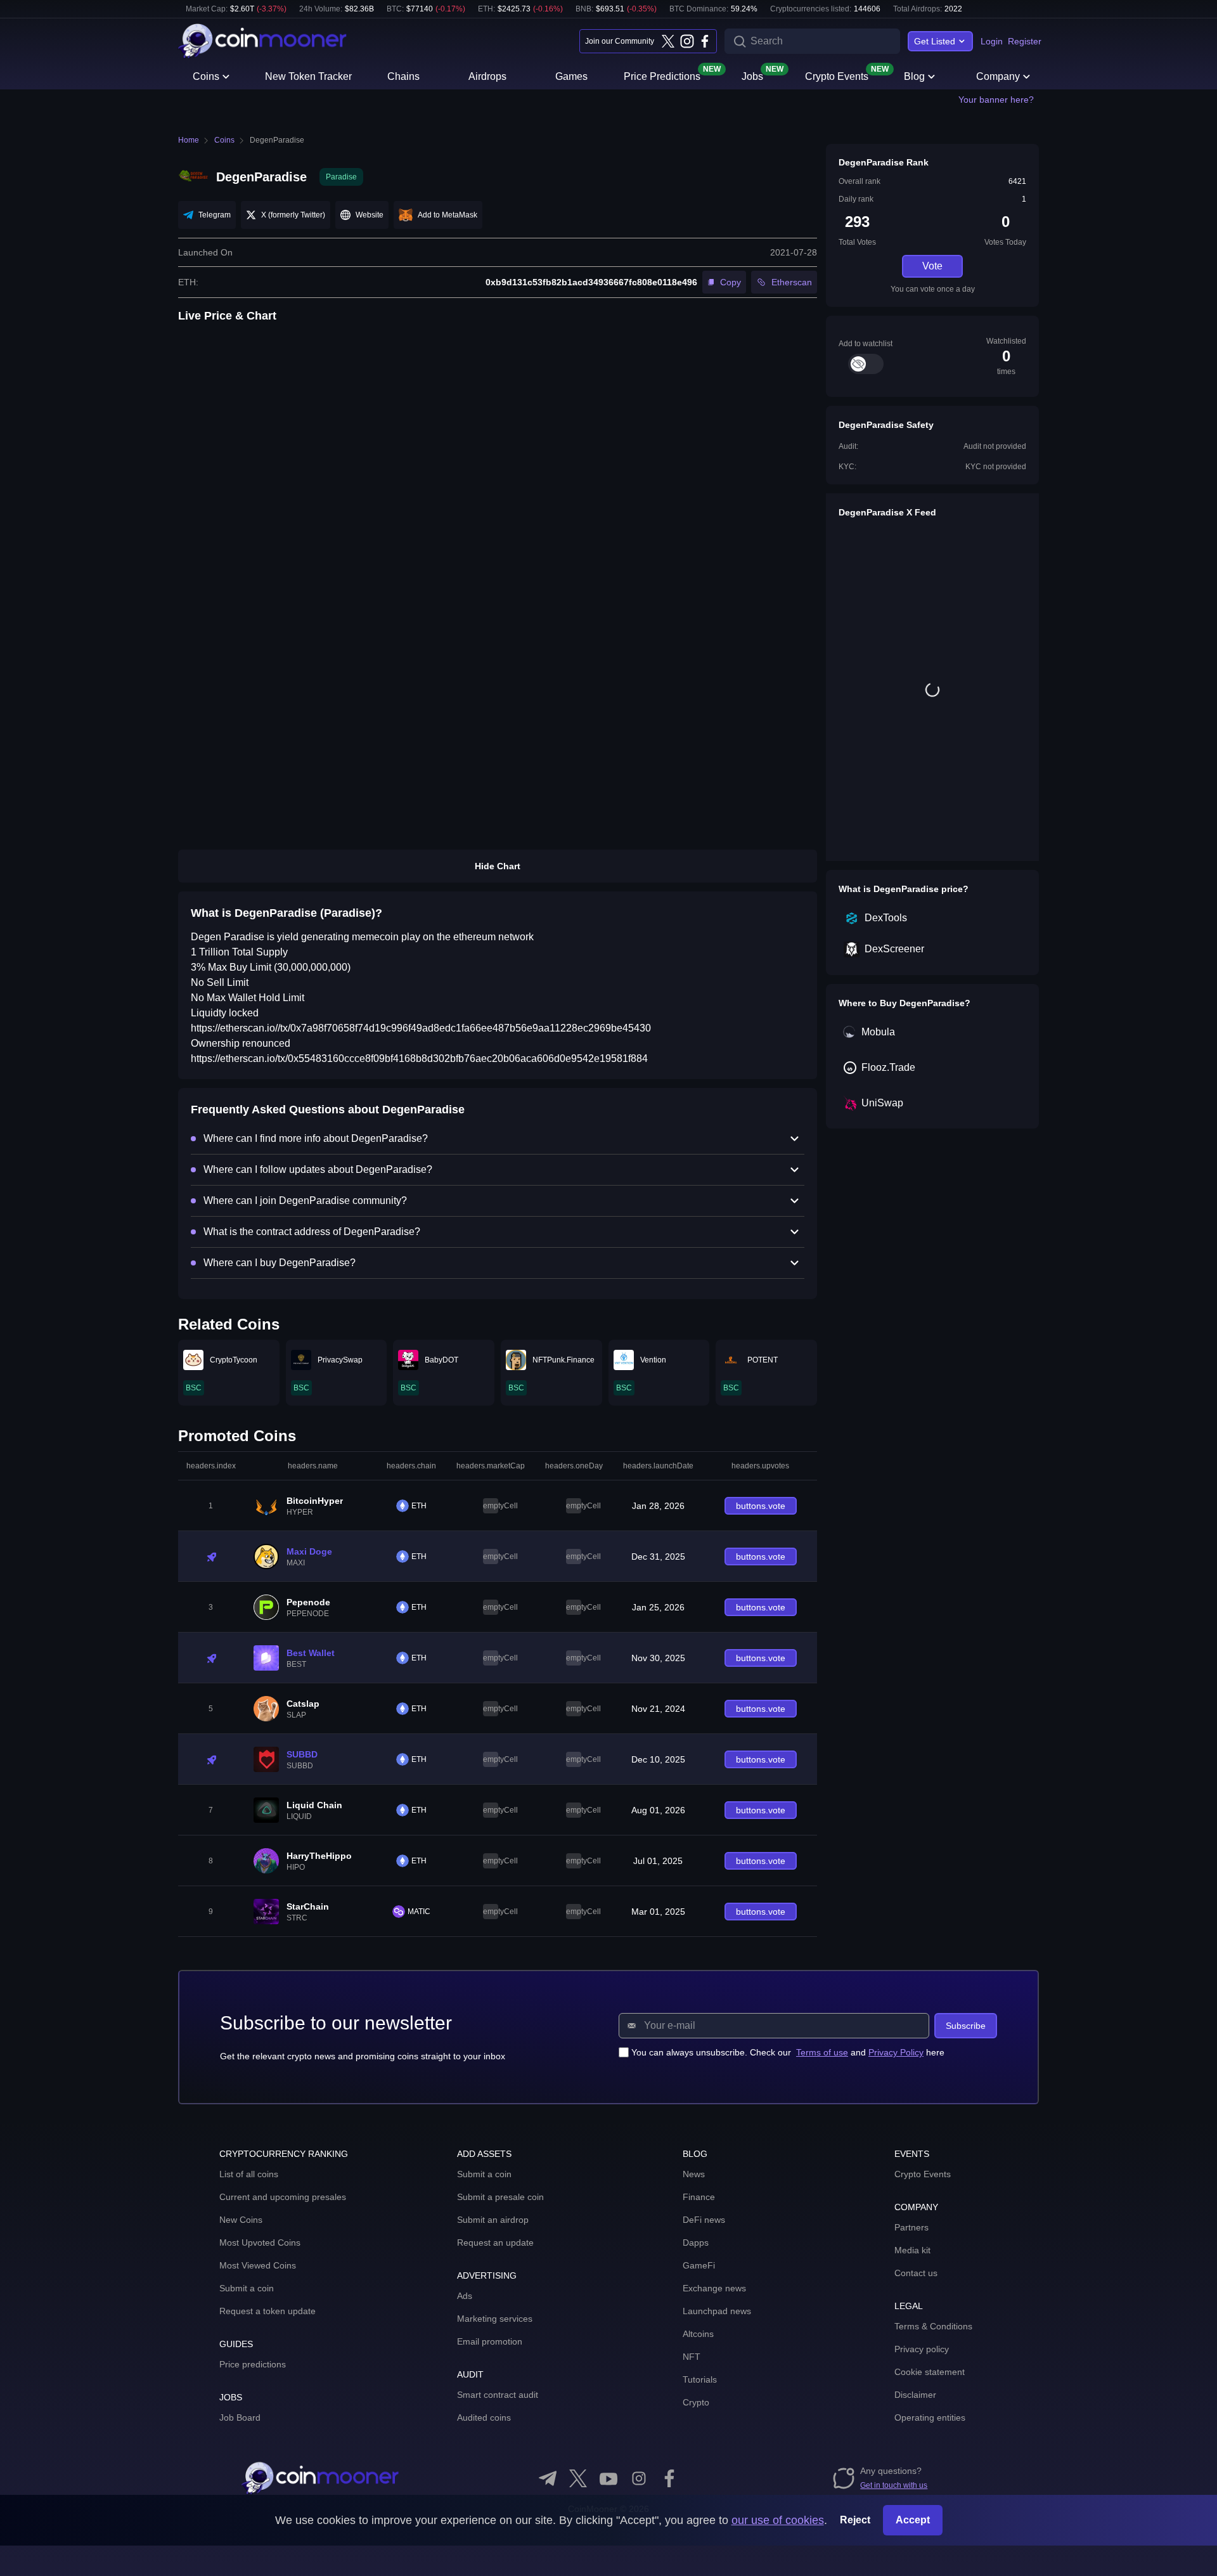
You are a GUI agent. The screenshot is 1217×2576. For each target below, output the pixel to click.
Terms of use (822, 2052)
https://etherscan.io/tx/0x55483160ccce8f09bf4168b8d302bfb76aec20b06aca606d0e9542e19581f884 (419, 1058)
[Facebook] (705, 41)
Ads (465, 2296)
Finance (699, 2197)
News (694, 2174)
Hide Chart (498, 866)
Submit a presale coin (500, 2197)
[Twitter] (668, 41)
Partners (911, 2227)
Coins (206, 76)
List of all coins (249, 2174)
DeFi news (704, 2220)
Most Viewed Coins (258, 2265)
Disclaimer (915, 2395)
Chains (403, 76)
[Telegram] (548, 2478)
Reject (855, 2520)
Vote (932, 266)
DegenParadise (277, 140)
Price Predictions (662, 75)
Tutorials (700, 2379)
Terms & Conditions (933, 2326)
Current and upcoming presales (283, 2197)
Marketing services (495, 2319)
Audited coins (484, 2417)
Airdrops (487, 76)
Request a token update (267, 2311)
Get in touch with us (894, 2485)
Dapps (696, 2243)
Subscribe (966, 2026)
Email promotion (490, 2341)
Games (571, 76)
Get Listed (935, 41)
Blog (914, 76)
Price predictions (253, 2364)
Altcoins (698, 2334)
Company (998, 76)
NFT (692, 2357)
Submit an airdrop (493, 2220)
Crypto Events (837, 75)
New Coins (241, 2220)
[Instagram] (686, 41)
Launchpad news (717, 2311)
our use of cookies (778, 2520)
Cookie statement (930, 2372)
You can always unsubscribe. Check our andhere (788, 2052)
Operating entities (930, 2417)
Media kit (912, 2250)
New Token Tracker (308, 76)
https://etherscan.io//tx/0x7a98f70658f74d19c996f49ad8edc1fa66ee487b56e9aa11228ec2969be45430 (421, 1028)
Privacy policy (922, 2349)
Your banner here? (996, 100)
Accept (913, 2520)
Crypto (696, 2402)
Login (992, 41)
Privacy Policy (896, 2052)
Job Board (240, 2417)
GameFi (699, 2265)
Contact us (916, 2273)
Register (1025, 41)
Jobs (752, 75)
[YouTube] (608, 2478)
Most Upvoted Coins (260, 2243)
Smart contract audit (498, 2395)
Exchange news (714, 2288)
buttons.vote (761, 1506)
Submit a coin (247, 2288)
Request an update (495, 2243)
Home (189, 140)
